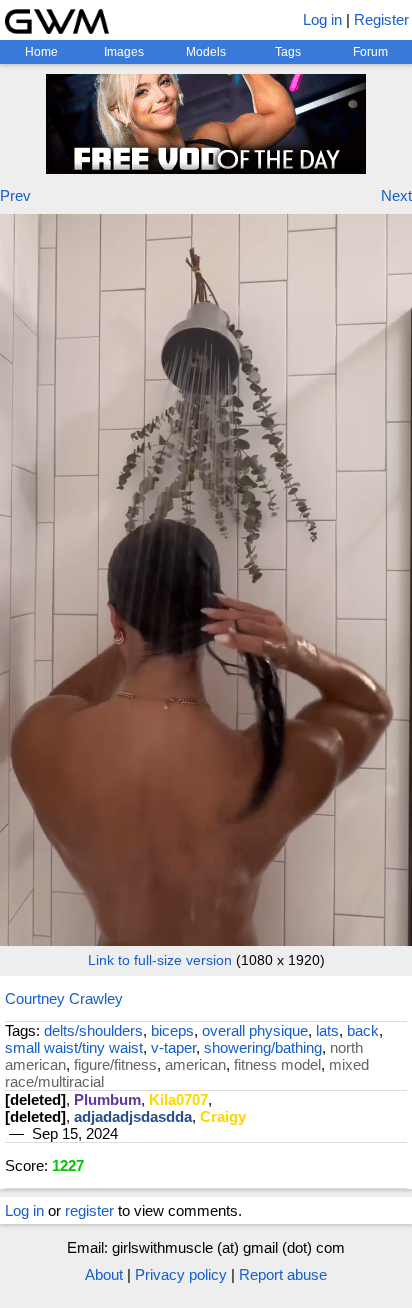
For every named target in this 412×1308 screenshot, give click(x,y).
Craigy (223, 1116)
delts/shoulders (93, 1030)
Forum (370, 52)
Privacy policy (181, 1274)
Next (396, 195)
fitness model (277, 1064)
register (89, 1210)
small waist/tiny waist (74, 1047)
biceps (172, 1030)
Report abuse (283, 1274)
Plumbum (107, 1099)
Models (206, 52)
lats (327, 1030)
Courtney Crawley (64, 998)
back (363, 1030)
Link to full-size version (160, 960)
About (104, 1274)
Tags (288, 52)
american (195, 1064)
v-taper (173, 1047)
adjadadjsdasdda (133, 1116)
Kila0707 (178, 1099)
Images (124, 52)
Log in (322, 19)
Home (41, 52)
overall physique (255, 1030)
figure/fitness (115, 1064)
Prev (15, 195)
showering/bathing (263, 1047)
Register (381, 19)
